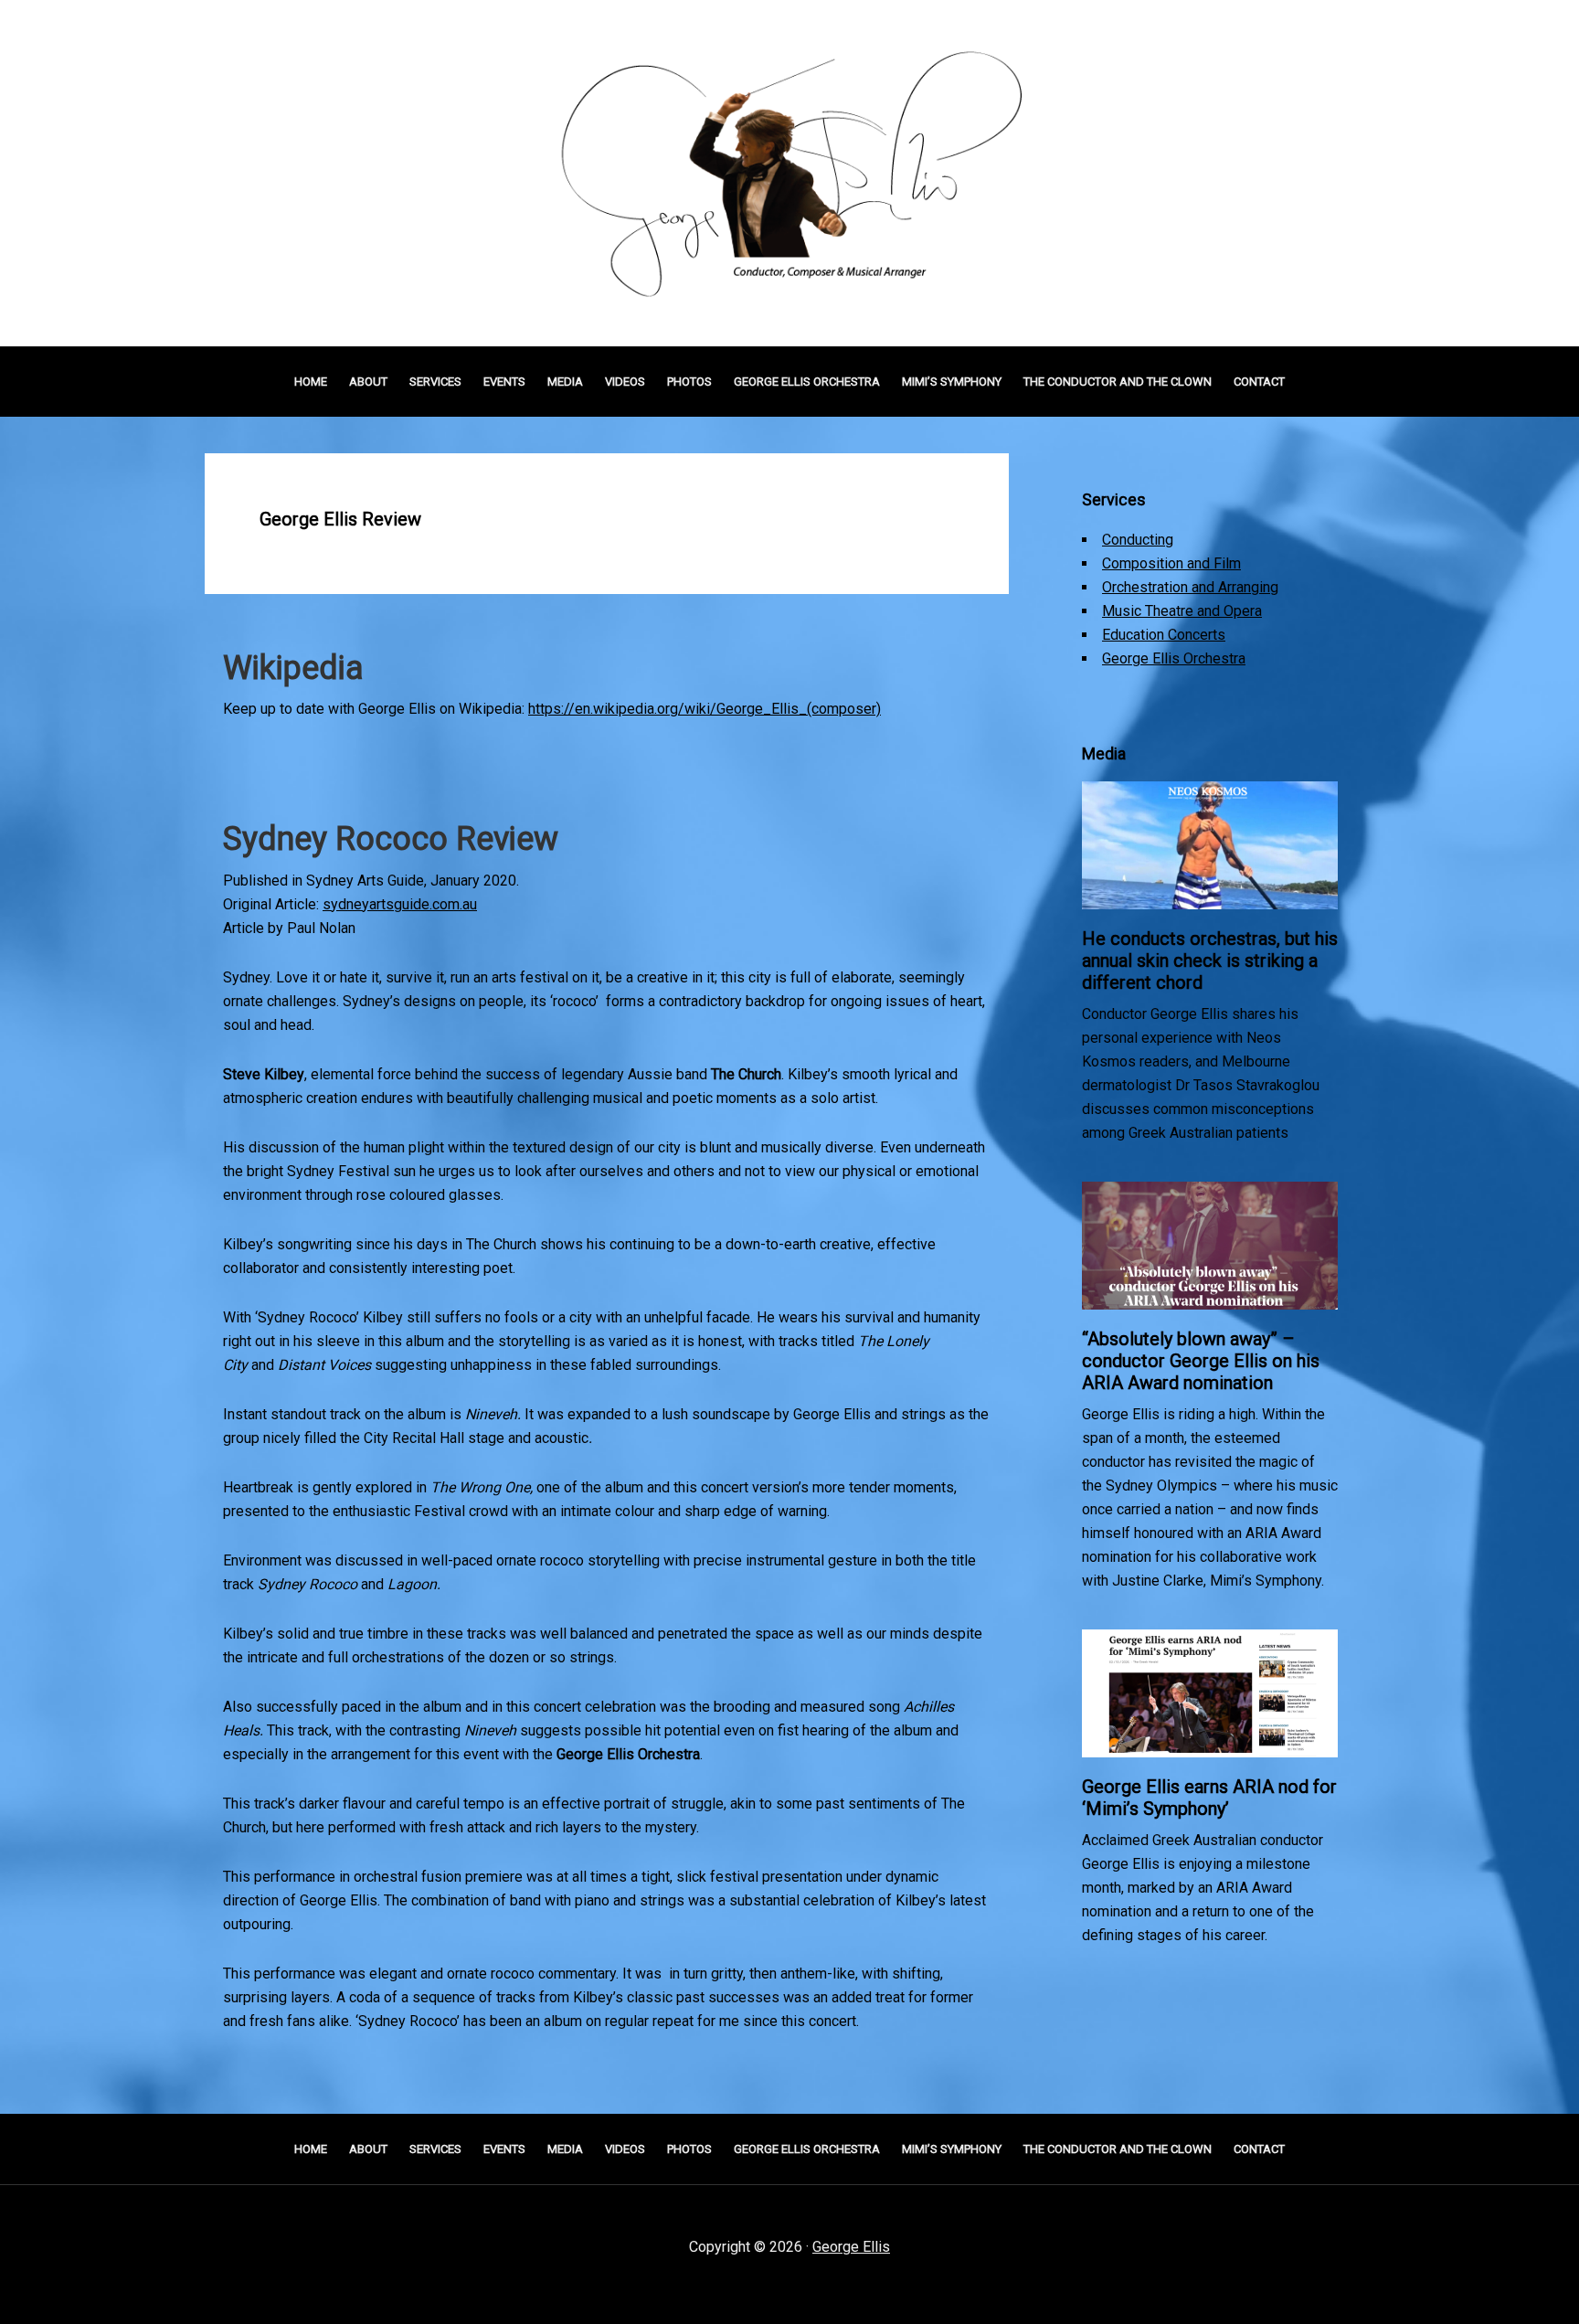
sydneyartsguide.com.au (400, 904)
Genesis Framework (849, 2261)
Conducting (1138, 540)
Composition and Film (1171, 563)
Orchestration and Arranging (1190, 587)
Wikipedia (293, 668)
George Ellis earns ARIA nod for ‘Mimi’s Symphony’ (1209, 1798)
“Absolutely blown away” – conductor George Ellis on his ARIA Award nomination (1201, 1361)
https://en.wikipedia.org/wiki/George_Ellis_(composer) (705, 709)
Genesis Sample (710, 2261)
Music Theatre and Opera (1182, 611)
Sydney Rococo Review (391, 839)
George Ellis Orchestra (1174, 658)
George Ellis (851, 2247)
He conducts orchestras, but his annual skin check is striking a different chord (1210, 960)
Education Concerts (1164, 635)
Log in (1026, 2261)
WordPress (959, 2261)
